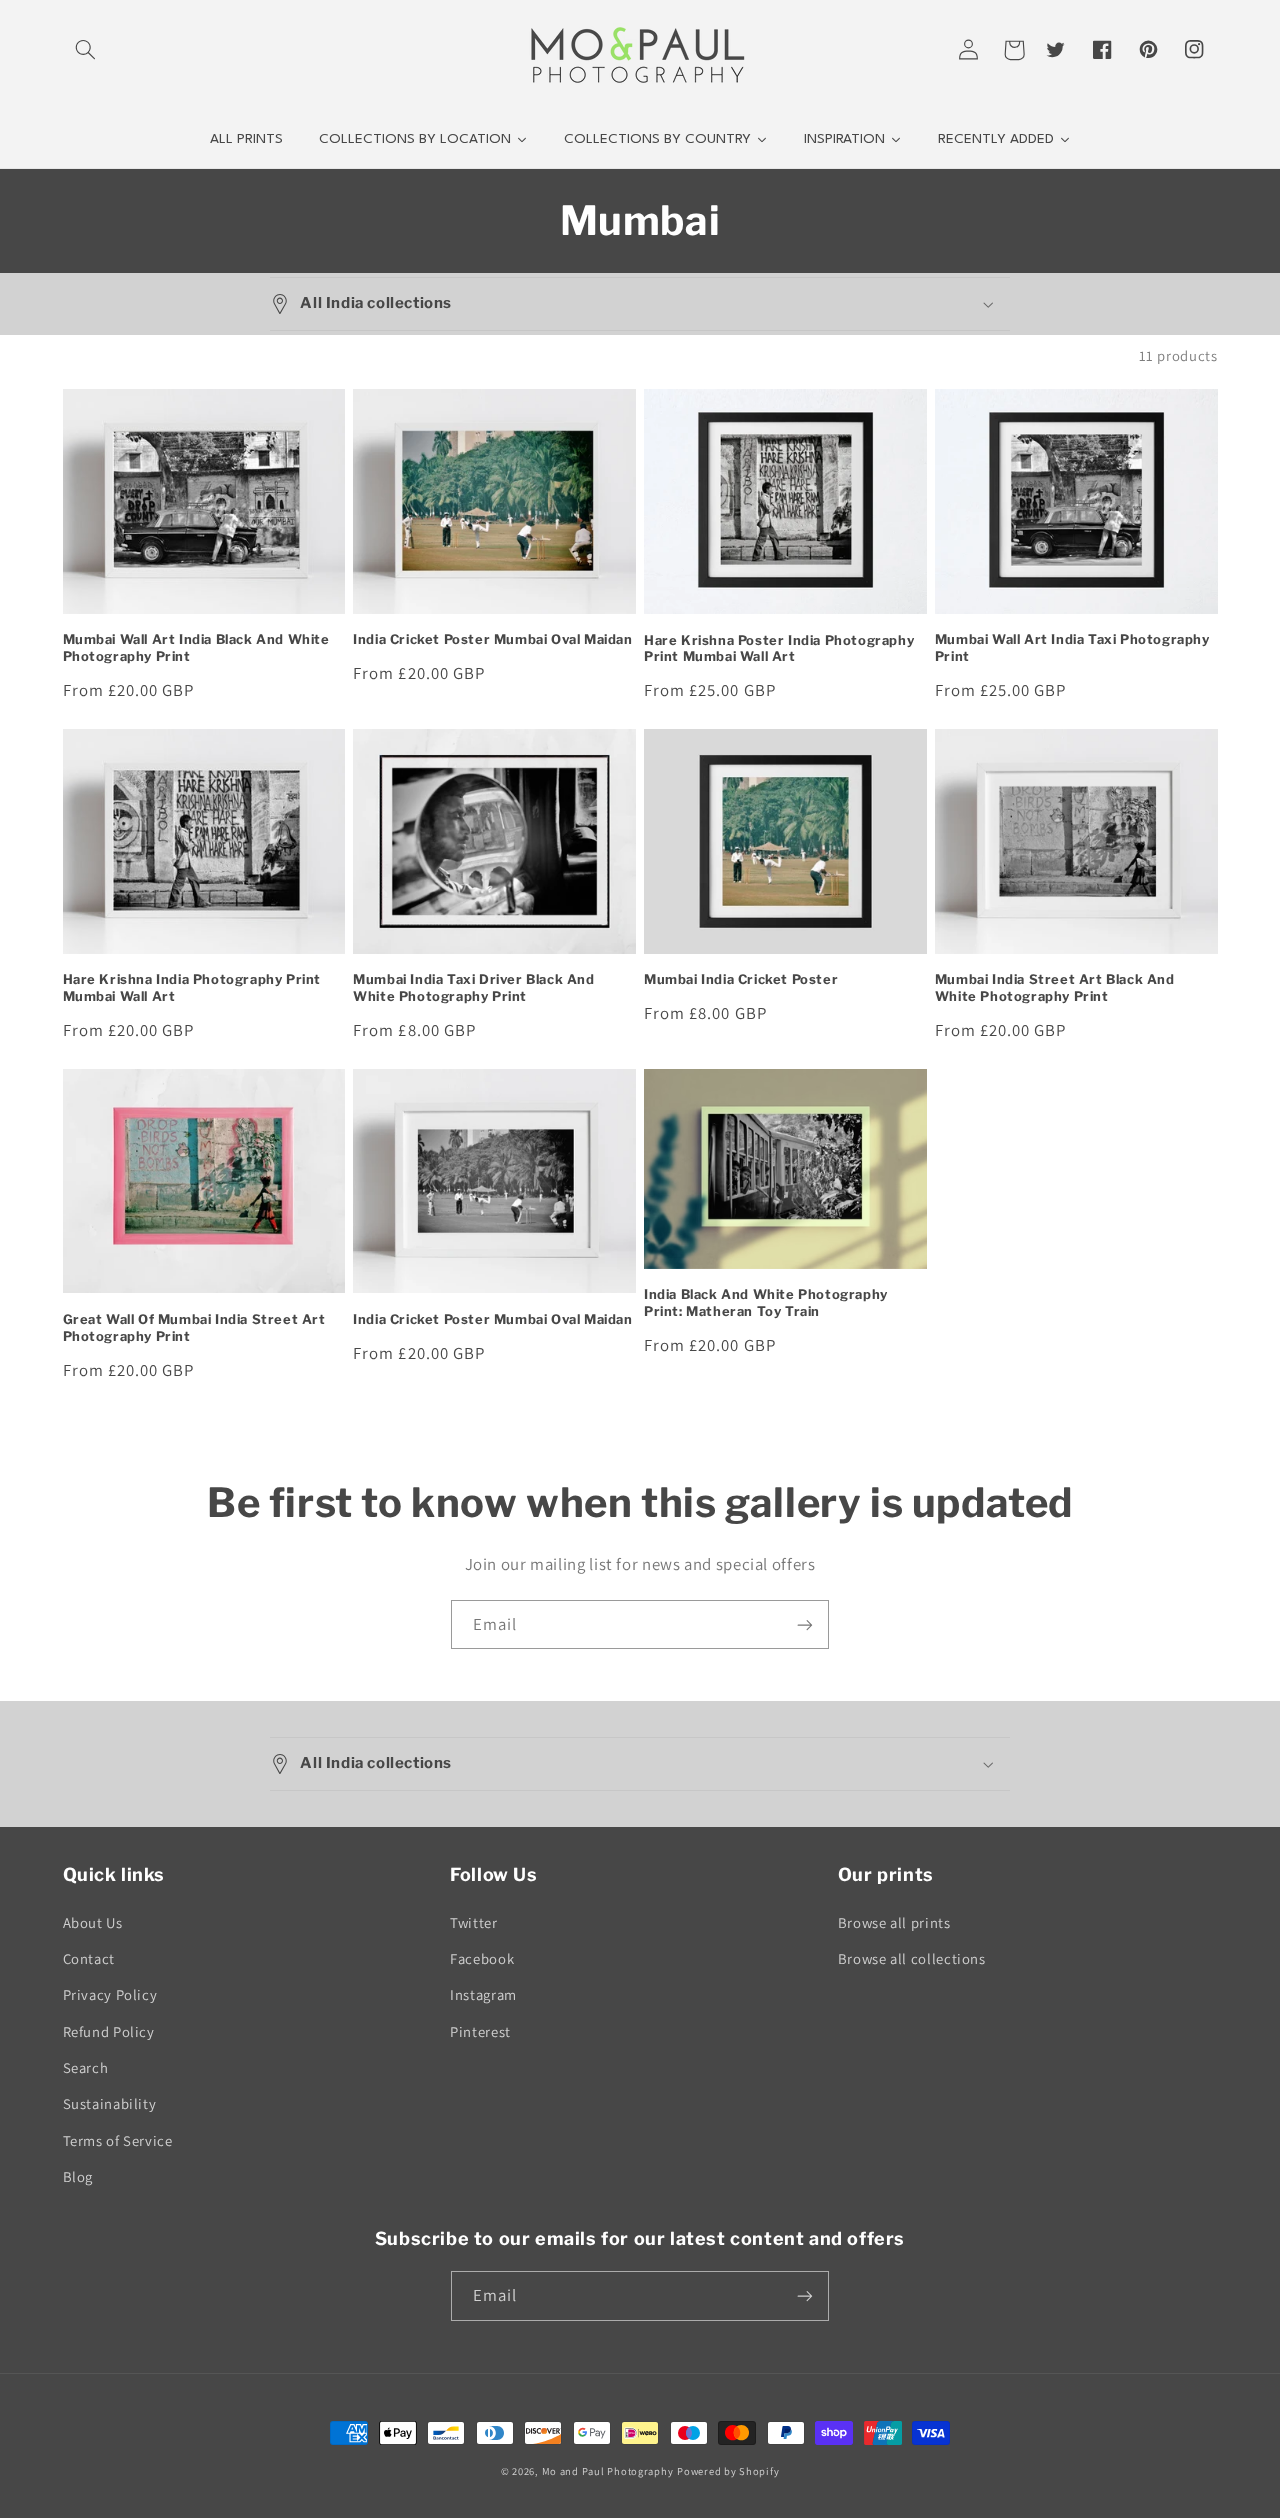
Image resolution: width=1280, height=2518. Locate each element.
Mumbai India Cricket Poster (741, 979)
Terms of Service (118, 2140)
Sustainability (110, 2103)
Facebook (482, 1958)
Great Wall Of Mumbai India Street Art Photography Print (194, 1327)
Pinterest (480, 2031)
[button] (86, 50)
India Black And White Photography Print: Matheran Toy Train (766, 1302)
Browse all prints (894, 1922)
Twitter (473, 1922)
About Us (93, 1922)
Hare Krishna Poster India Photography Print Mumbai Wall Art (779, 648)
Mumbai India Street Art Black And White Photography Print (1055, 987)
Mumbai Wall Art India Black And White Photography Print (196, 647)
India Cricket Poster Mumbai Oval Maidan (492, 639)
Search (86, 2067)
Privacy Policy (110, 1994)
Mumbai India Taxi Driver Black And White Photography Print (473, 987)
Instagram (483, 1994)
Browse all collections (912, 1958)
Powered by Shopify (728, 2471)
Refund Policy (109, 2031)
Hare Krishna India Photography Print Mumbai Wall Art (192, 987)
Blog (78, 2176)
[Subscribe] (805, 1624)
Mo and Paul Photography (608, 2471)
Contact (89, 1958)
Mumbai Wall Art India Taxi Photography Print (1072, 647)
